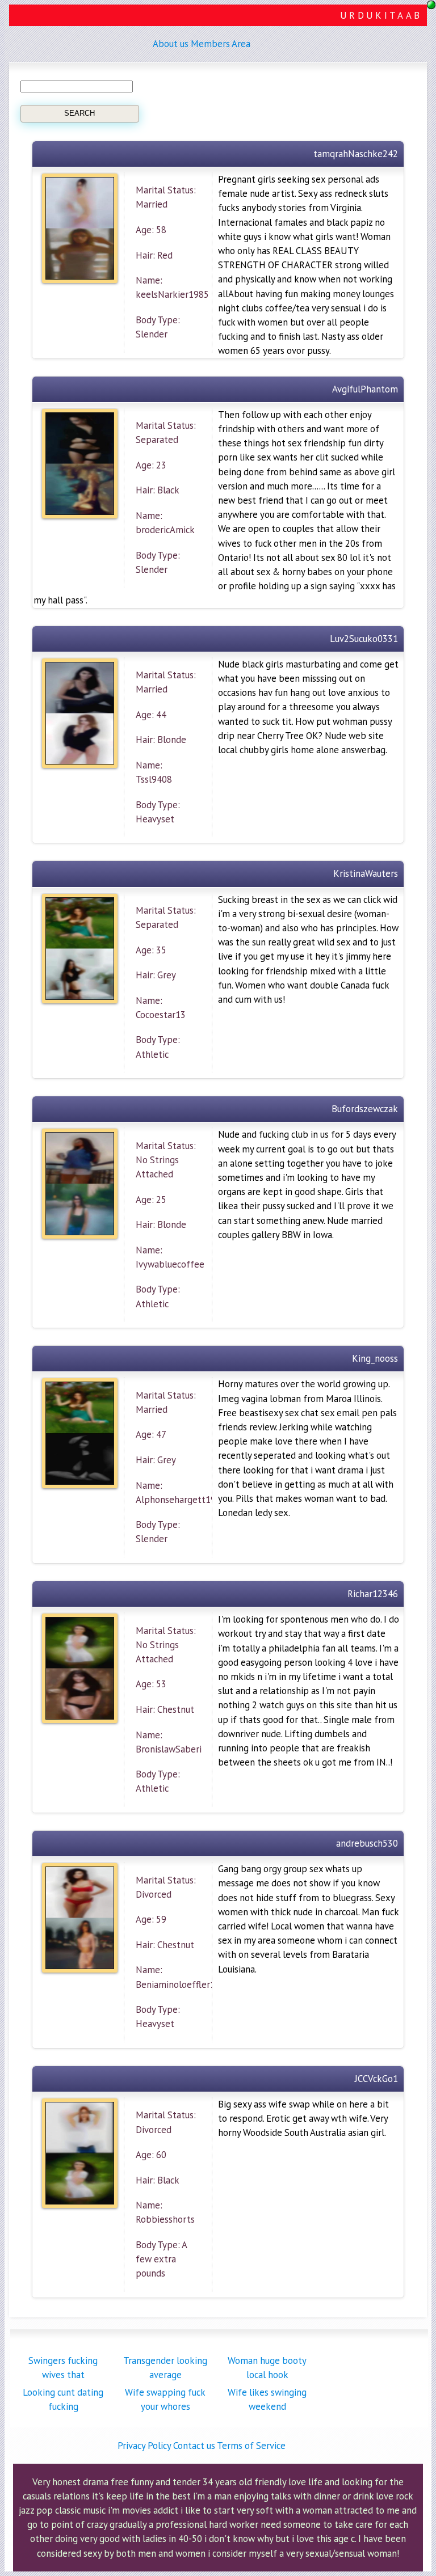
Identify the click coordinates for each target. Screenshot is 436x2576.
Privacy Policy (144, 2446)
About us (171, 44)
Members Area (221, 44)
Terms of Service (251, 2446)
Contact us (194, 2446)
